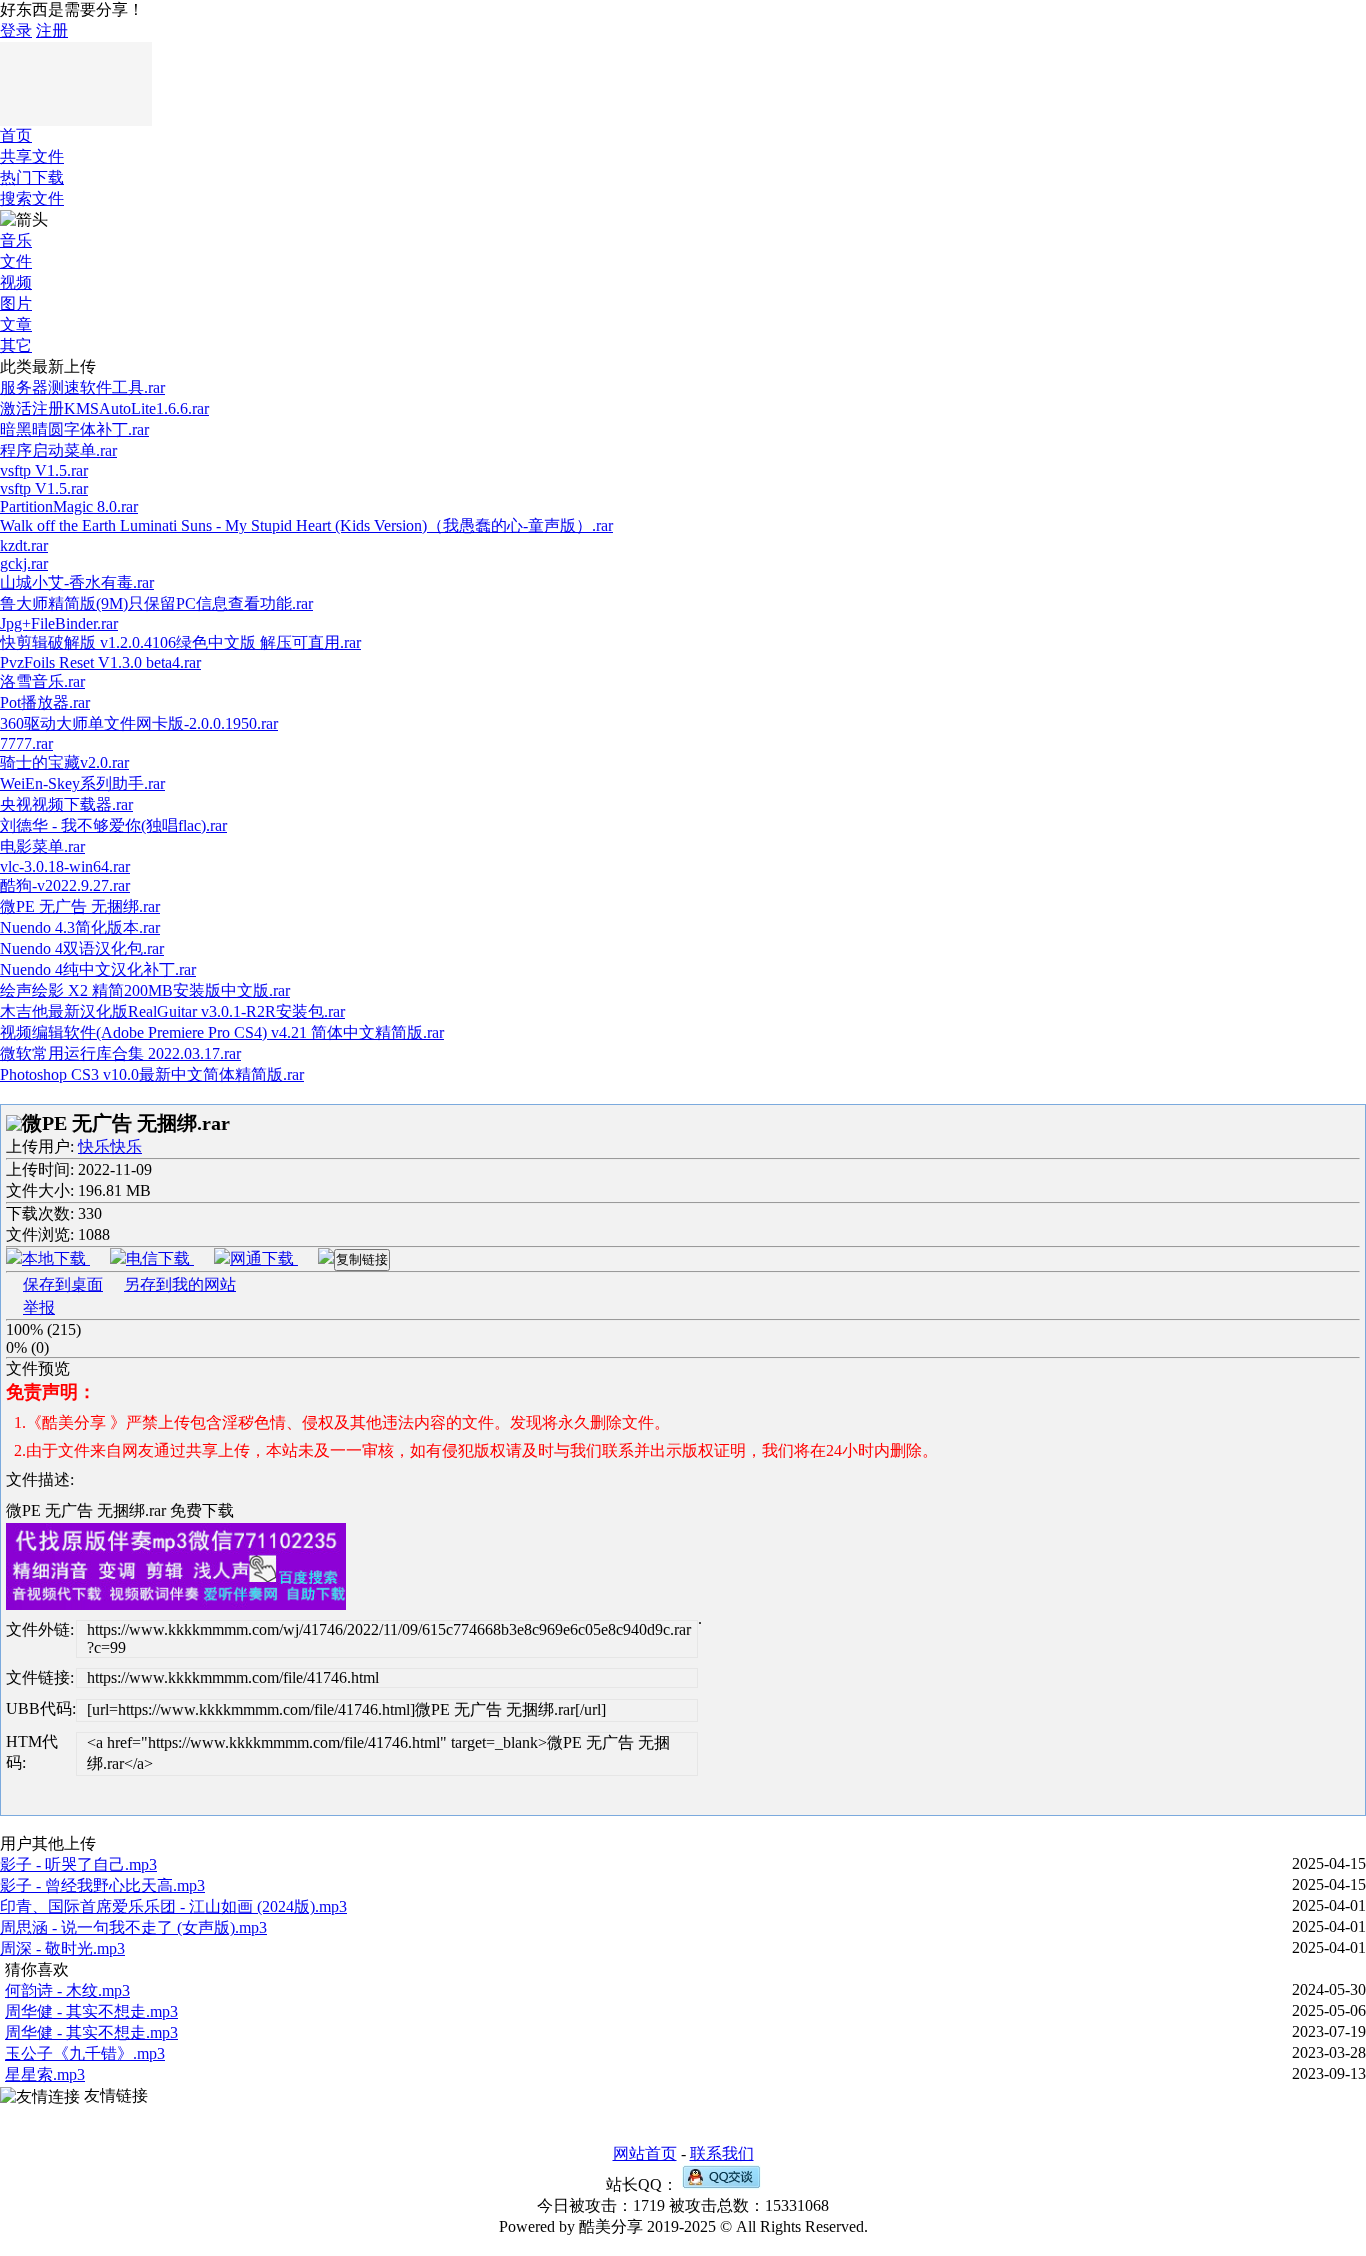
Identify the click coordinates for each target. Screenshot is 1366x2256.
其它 (16, 345)
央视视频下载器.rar (66, 804)
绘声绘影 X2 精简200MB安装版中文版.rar (145, 990)
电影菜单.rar (42, 846)
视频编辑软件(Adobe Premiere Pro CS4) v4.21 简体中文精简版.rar (222, 1032)
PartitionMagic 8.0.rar (69, 506)
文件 (16, 261)
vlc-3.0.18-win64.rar (65, 866)
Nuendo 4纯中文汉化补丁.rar (98, 969)
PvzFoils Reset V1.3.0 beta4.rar (100, 662)
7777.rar (26, 743)
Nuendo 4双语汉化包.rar (82, 948)
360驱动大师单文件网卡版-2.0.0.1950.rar (139, 723)
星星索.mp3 (45, 2074)
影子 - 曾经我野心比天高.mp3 (102, 1885)
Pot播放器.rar (45, 702)
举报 (39, 1307)
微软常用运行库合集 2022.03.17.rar (120, 1053)
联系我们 (722, 2153)
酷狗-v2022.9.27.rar (65, 885)
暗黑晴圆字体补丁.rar (74, 429)
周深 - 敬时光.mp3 (62, 1948)
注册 (52, 30)
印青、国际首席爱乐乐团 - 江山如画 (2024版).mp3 (173, 1906)
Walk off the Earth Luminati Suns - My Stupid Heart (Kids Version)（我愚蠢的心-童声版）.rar (306, 525)
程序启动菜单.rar (58, 450)
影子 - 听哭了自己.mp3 (78, 1864)
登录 (16, 30)
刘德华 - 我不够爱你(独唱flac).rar (113, 825)
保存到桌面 (63, 1284)
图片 (16, 303)
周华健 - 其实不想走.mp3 (91, 2011)
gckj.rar (24, 563)
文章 (16, 324)
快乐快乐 (110, 1146)
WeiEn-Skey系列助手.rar (82, 783)
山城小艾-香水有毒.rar (77, 582)
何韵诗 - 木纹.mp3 (67, 1990)
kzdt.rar (24, 545)
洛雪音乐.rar (42, 681)
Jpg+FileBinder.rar (59, 623)
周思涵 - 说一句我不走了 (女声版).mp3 (133, 1927)
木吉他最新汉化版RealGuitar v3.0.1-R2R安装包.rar (172, 1011)
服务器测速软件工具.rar (82, 387)
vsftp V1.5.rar (44, 470)
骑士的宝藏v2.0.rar (64, 762)
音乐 (16, 240)
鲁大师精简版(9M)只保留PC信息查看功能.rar (156, 603)
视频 (16, 282)
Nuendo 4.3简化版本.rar (80, 927)
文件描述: (40, 1479)
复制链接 (362, 1259)
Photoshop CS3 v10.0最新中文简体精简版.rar (152, 1074)
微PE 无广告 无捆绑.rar (80, 906)
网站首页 (645, 2153)
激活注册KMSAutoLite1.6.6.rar (104, 408)
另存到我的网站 (180, 1284)
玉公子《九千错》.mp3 (85, 2053)
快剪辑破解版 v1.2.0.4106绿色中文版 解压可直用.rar (180, 642)
